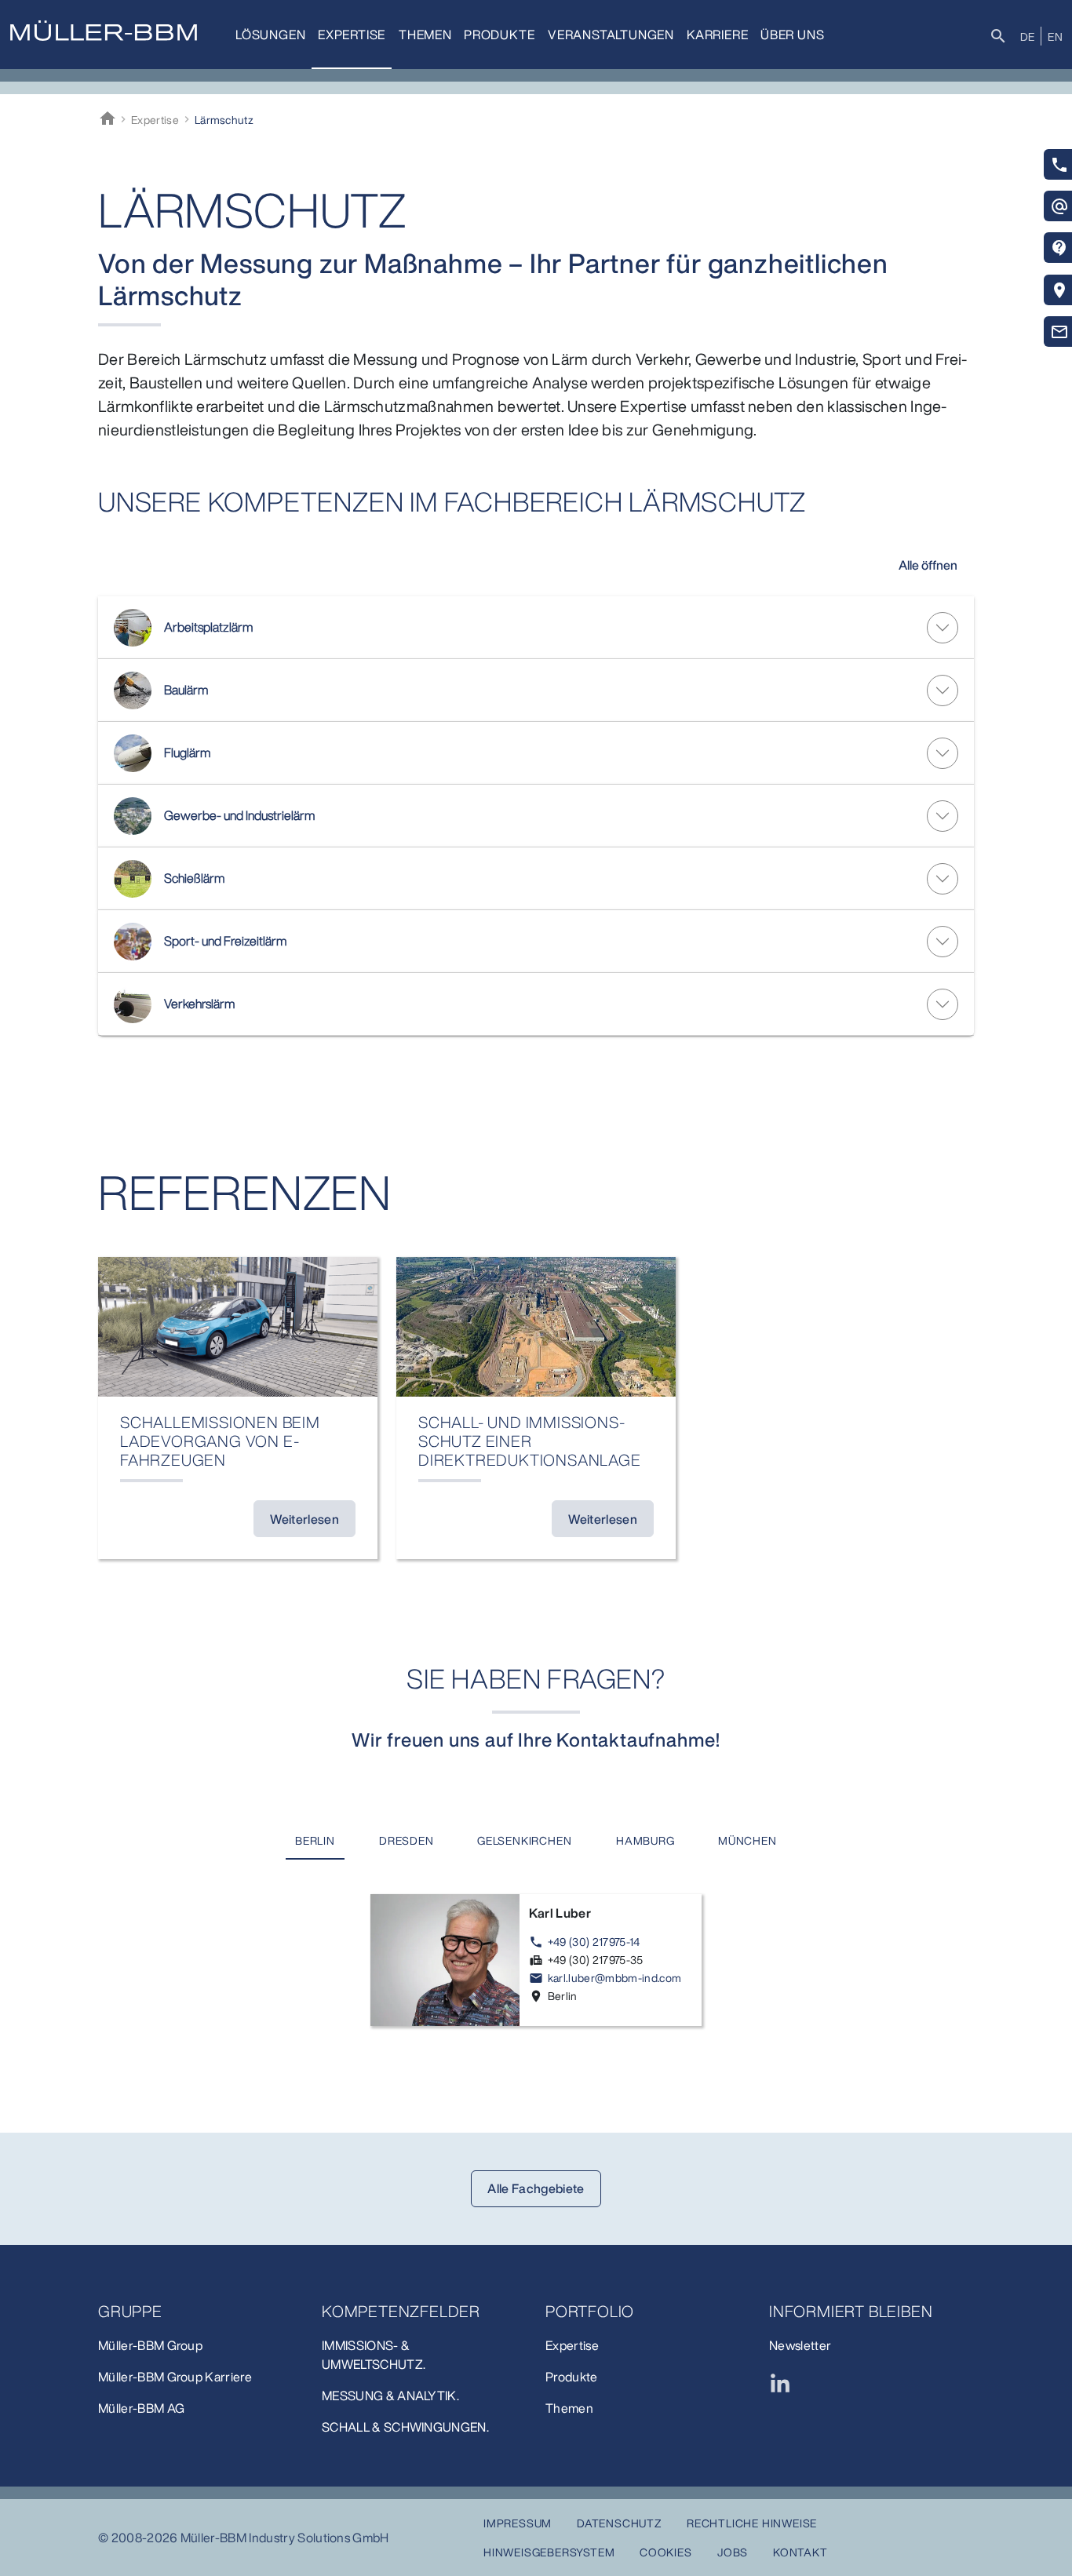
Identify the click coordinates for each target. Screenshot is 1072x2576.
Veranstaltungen (611, 35)
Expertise (352, 35)
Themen (425, 35)
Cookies (666, 2552)
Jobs (733, 2552)
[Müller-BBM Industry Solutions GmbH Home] (104, 31)
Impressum (518, 2523)
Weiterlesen (304, 1519)
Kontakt (800, 2552)
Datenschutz (619, 2523)
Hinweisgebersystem (549, 2552)
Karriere (717, 35)
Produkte (499, 35)
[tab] (315, 1841)
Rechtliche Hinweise (752, 2523)
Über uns (792, 35)
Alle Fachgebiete (536, 2188)
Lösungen (270, 35)
